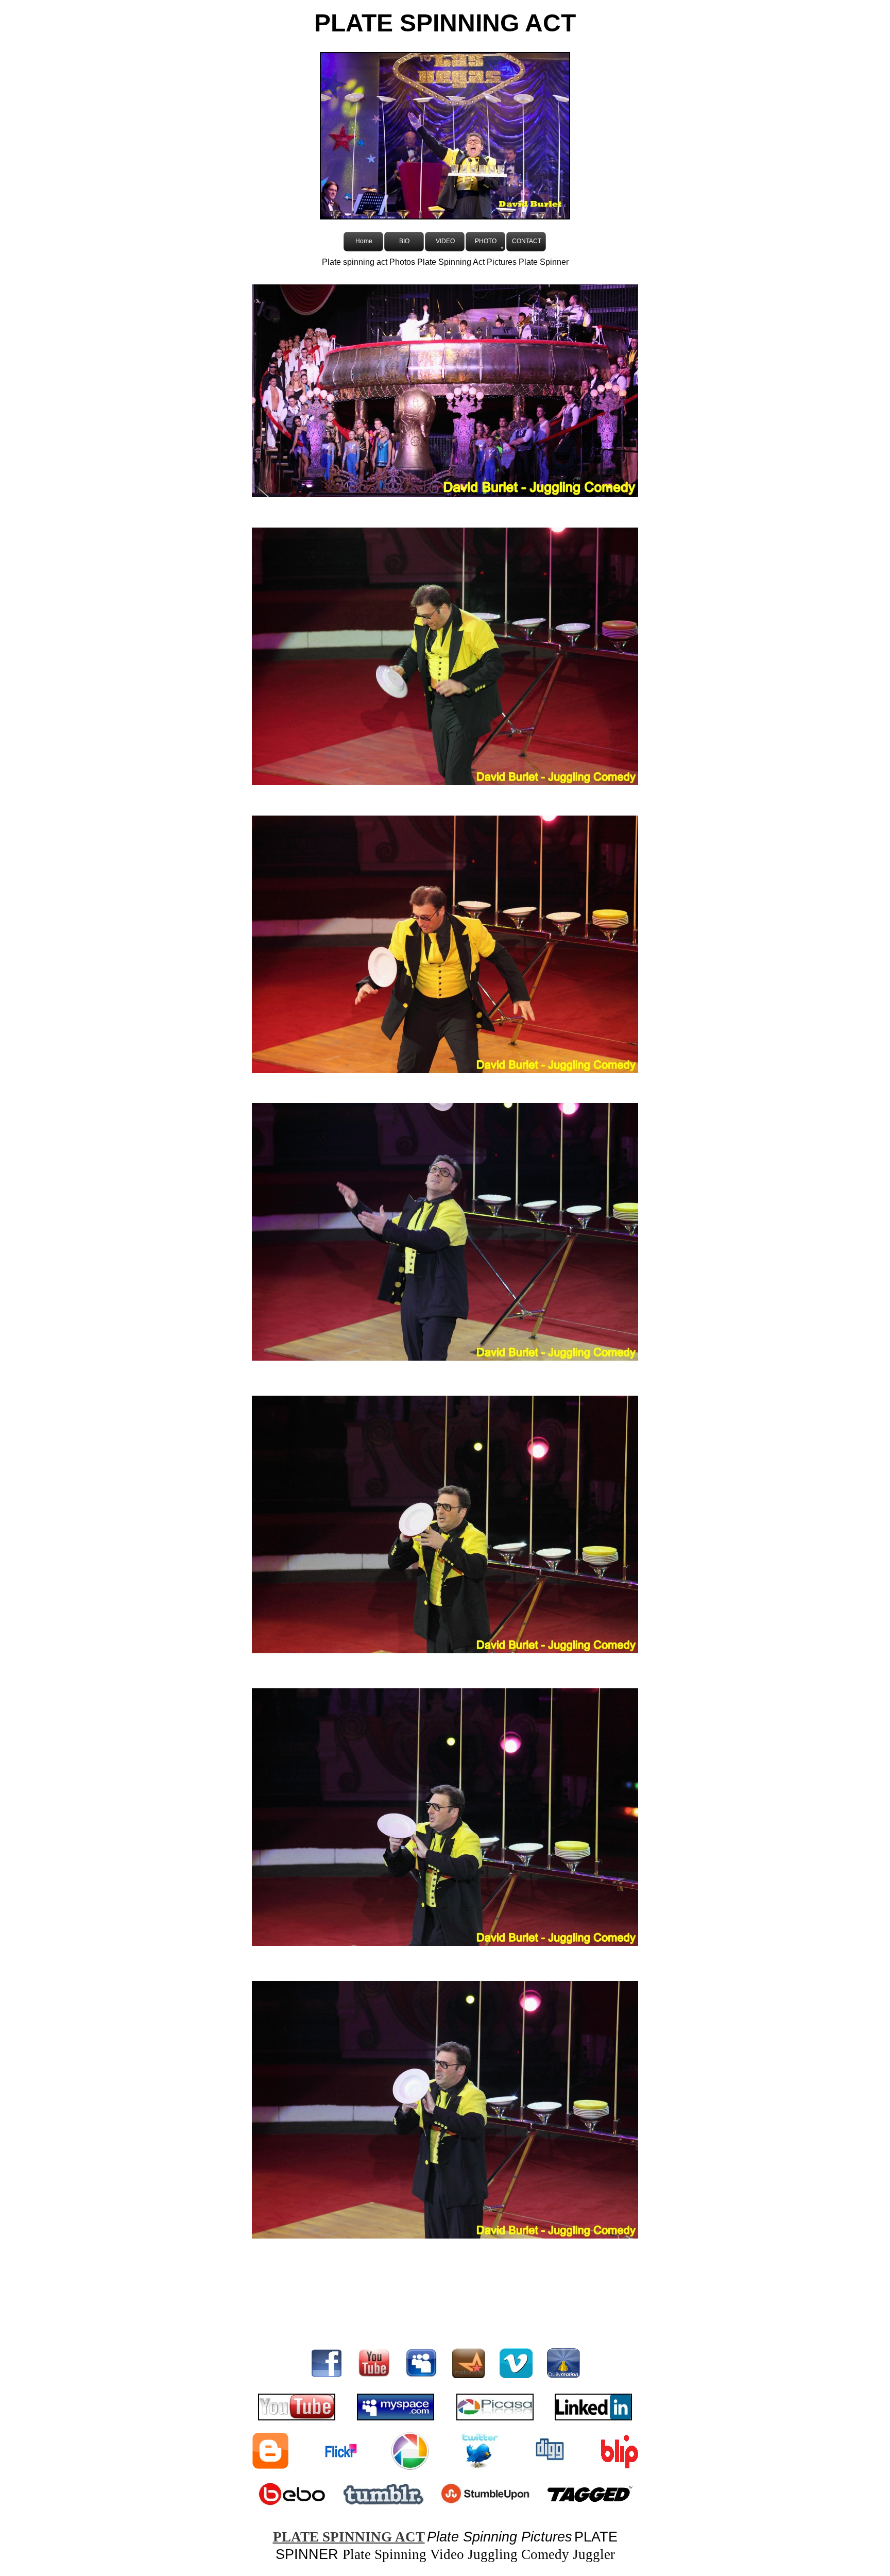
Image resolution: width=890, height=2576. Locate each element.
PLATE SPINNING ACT (349, 2537)
